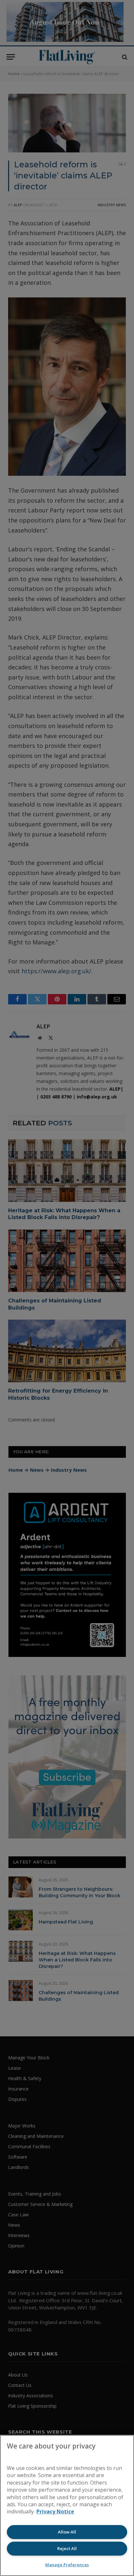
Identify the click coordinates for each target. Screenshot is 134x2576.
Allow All (67, 2532)
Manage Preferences (67, 2565)
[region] (67, 2505)
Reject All (67, 2548)
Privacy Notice (55, 2511)
